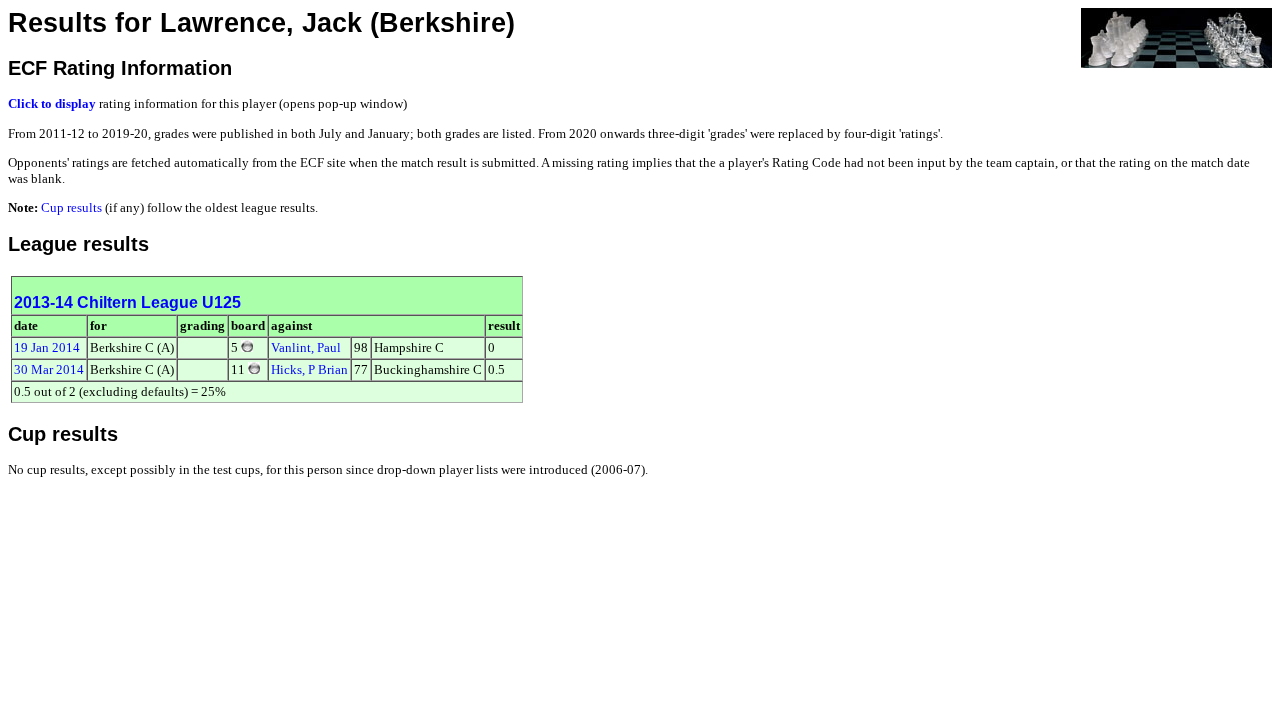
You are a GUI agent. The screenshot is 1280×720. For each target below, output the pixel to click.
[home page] (1176, 36)
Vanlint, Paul (306, 347)
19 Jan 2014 (47, 347)
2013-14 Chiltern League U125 (127, 302)
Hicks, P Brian (309, 369)
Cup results (71, 207)
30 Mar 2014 (49, 369)
